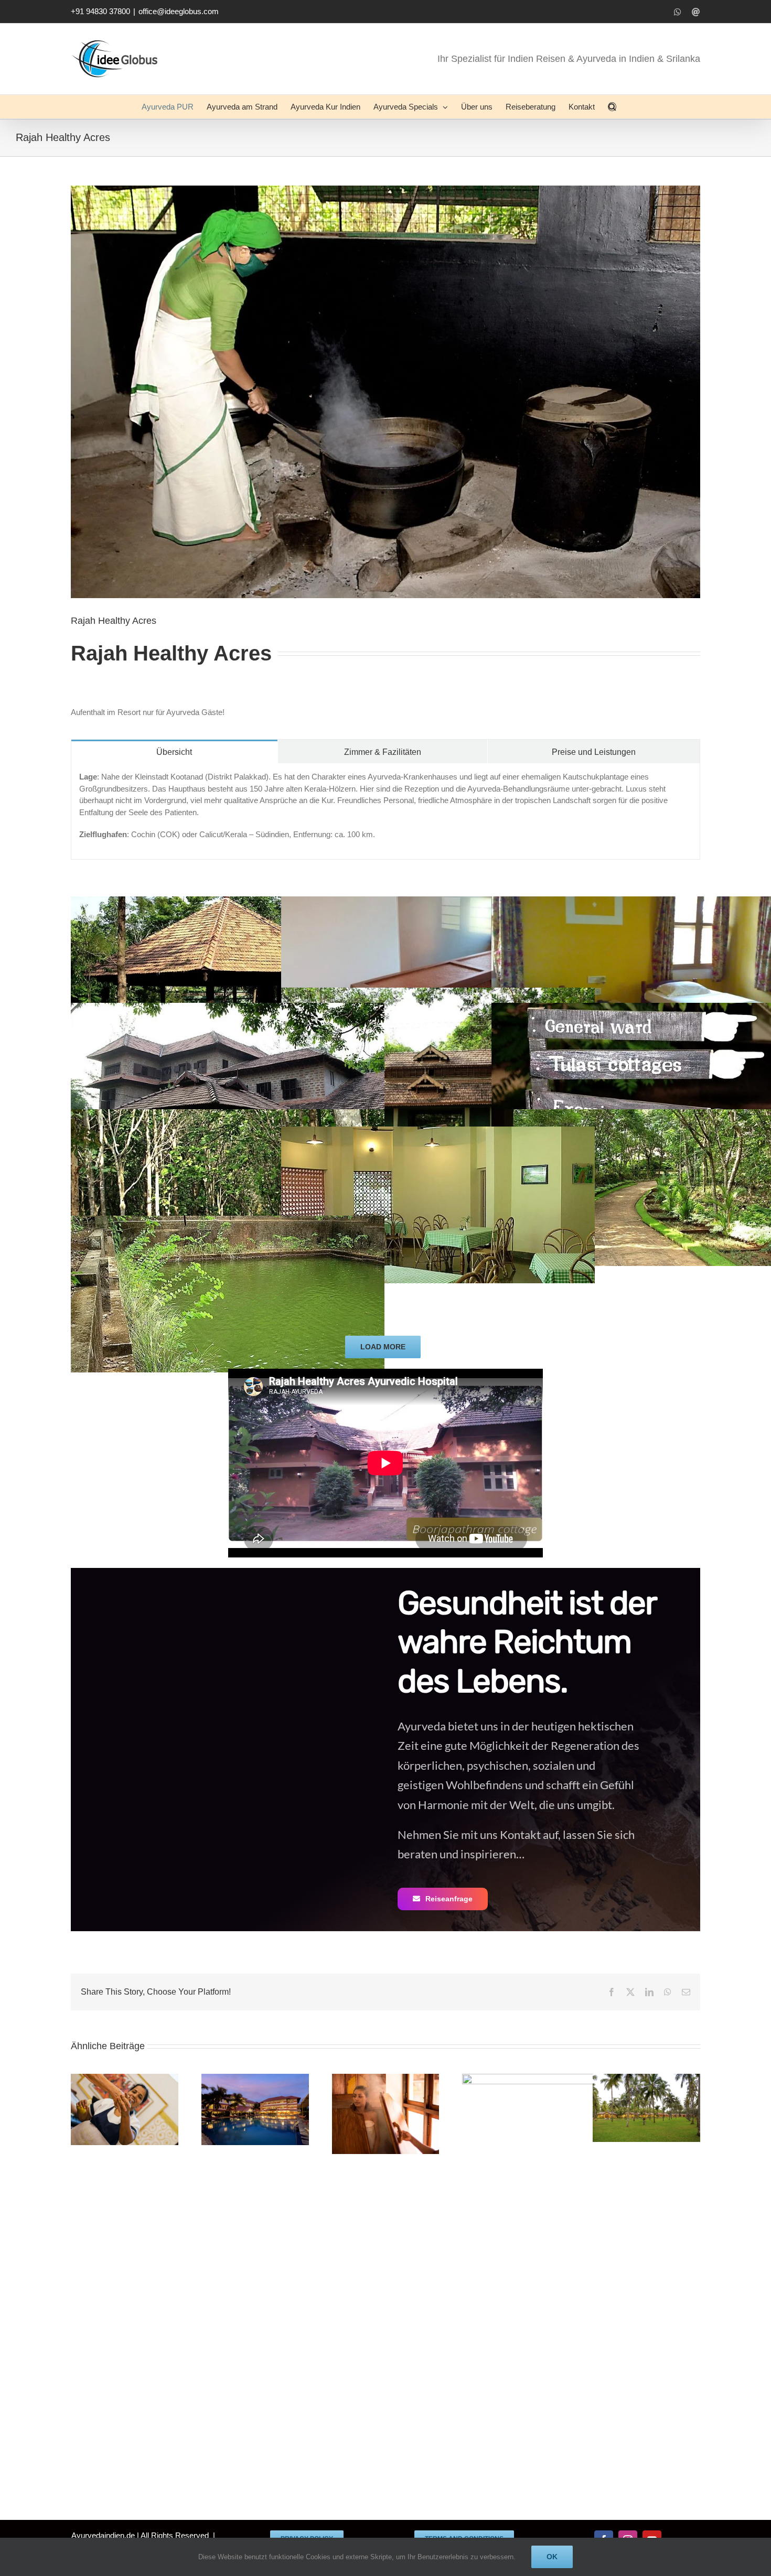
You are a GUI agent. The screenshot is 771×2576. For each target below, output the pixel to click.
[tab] (174, 751)
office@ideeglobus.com (179, 11)
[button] (612, 107)
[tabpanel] (385, 811)
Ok (552, 2557)
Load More (383, 1347)
